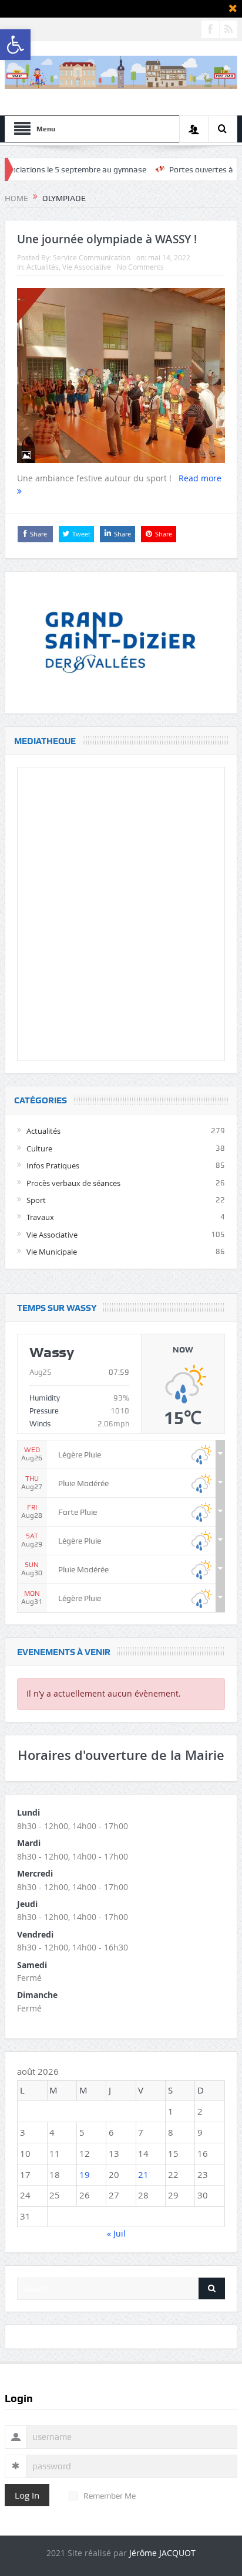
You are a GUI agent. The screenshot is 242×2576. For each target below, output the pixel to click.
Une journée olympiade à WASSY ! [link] (107, 239)
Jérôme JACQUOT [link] (162, 2553)
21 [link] (143, 2174)
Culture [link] (39, 1148)
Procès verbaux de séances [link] (73, 1183)
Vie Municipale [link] (52, 1252)
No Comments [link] (140, 267)
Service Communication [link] (92, 257)
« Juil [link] (116, 2233)
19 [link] (85, 2174)
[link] (15, 45)
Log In (27, 2495)
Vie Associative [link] (87, 267)
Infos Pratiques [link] (53, 1165)
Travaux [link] (40, 1217)
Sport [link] (36, 1200)
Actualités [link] (43, 267)
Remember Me (110, 2496)
